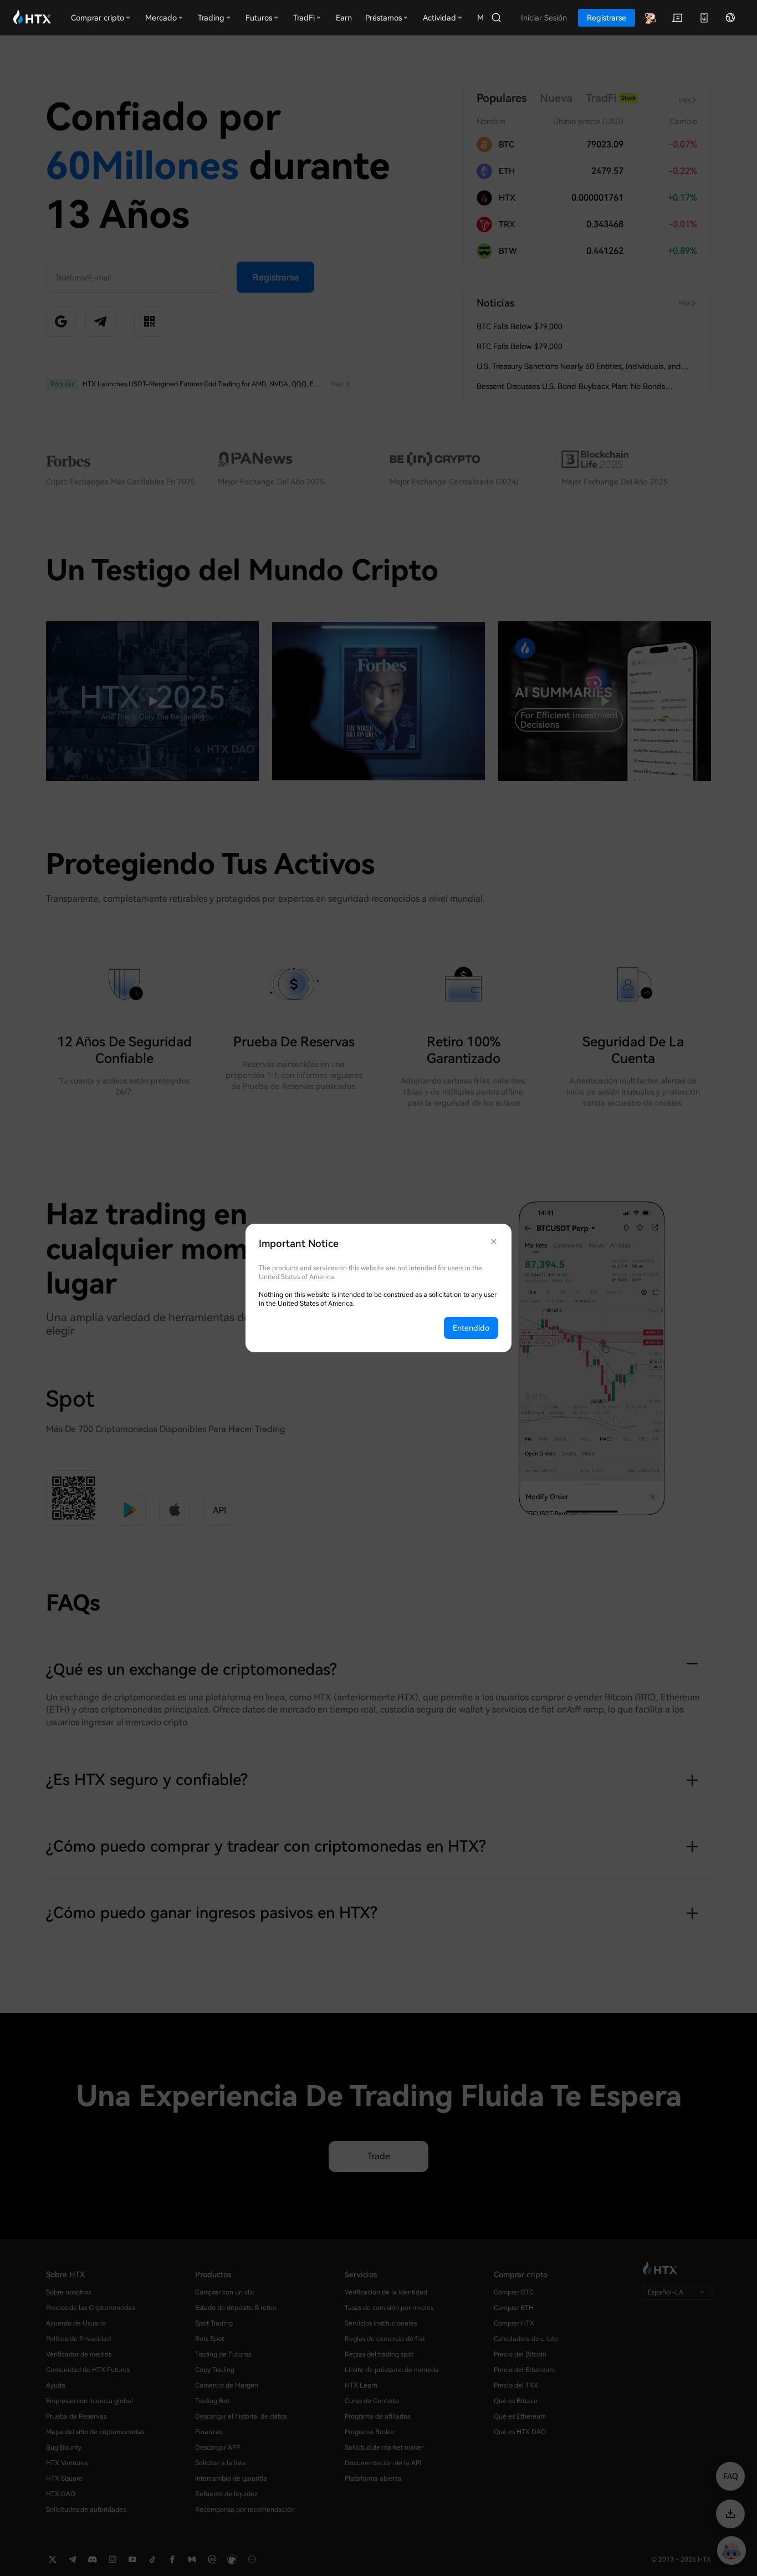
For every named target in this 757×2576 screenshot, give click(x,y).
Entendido (471, 1328)
